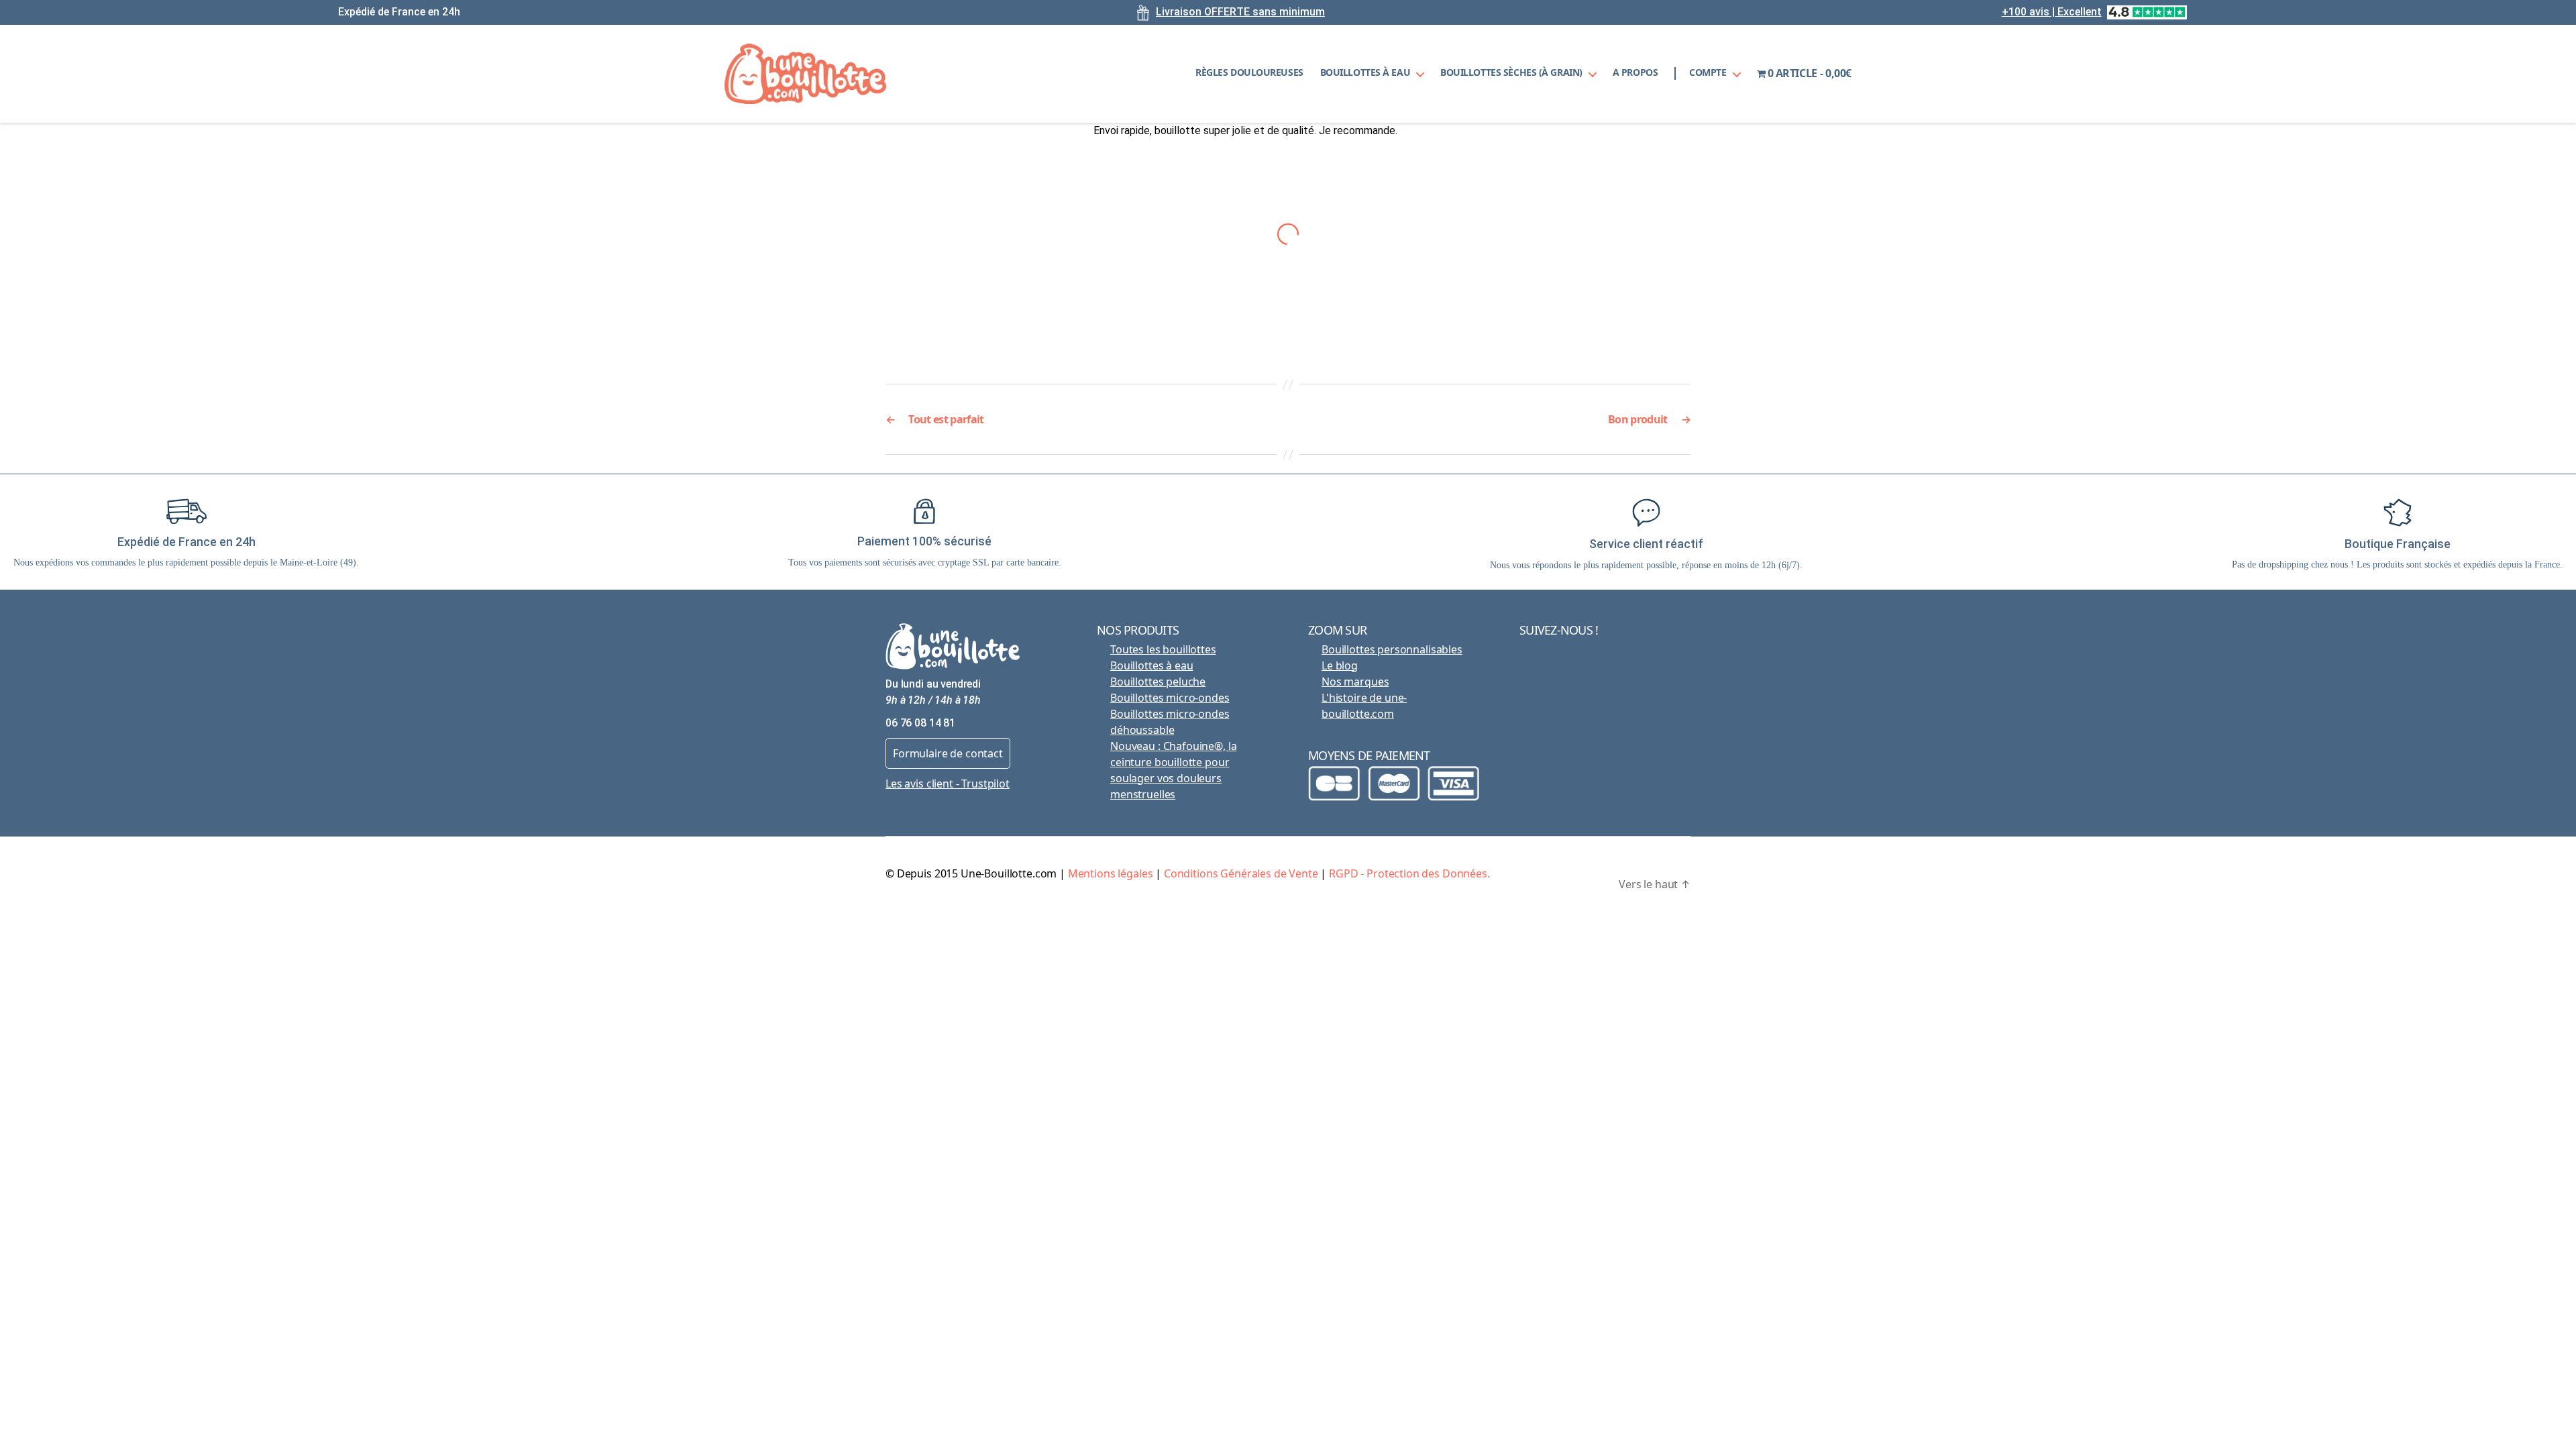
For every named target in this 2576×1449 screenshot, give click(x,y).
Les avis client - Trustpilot (948, 784)
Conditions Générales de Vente (1241, 873)
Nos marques (1355, 682)
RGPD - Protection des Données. (1409, 873)
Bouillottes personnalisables (1392, 649)
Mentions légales (1111, 873)
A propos (1635, 73)
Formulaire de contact (948, 753)
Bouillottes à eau (1365, 73)
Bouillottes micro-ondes (1170, 698)
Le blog (1340, 665)
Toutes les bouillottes (1163, 649)
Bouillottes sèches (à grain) (1511, 73)
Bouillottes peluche (1158, 682)
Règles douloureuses (1249, 73)
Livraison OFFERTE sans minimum (1240, 12)
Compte (1708, 73)
